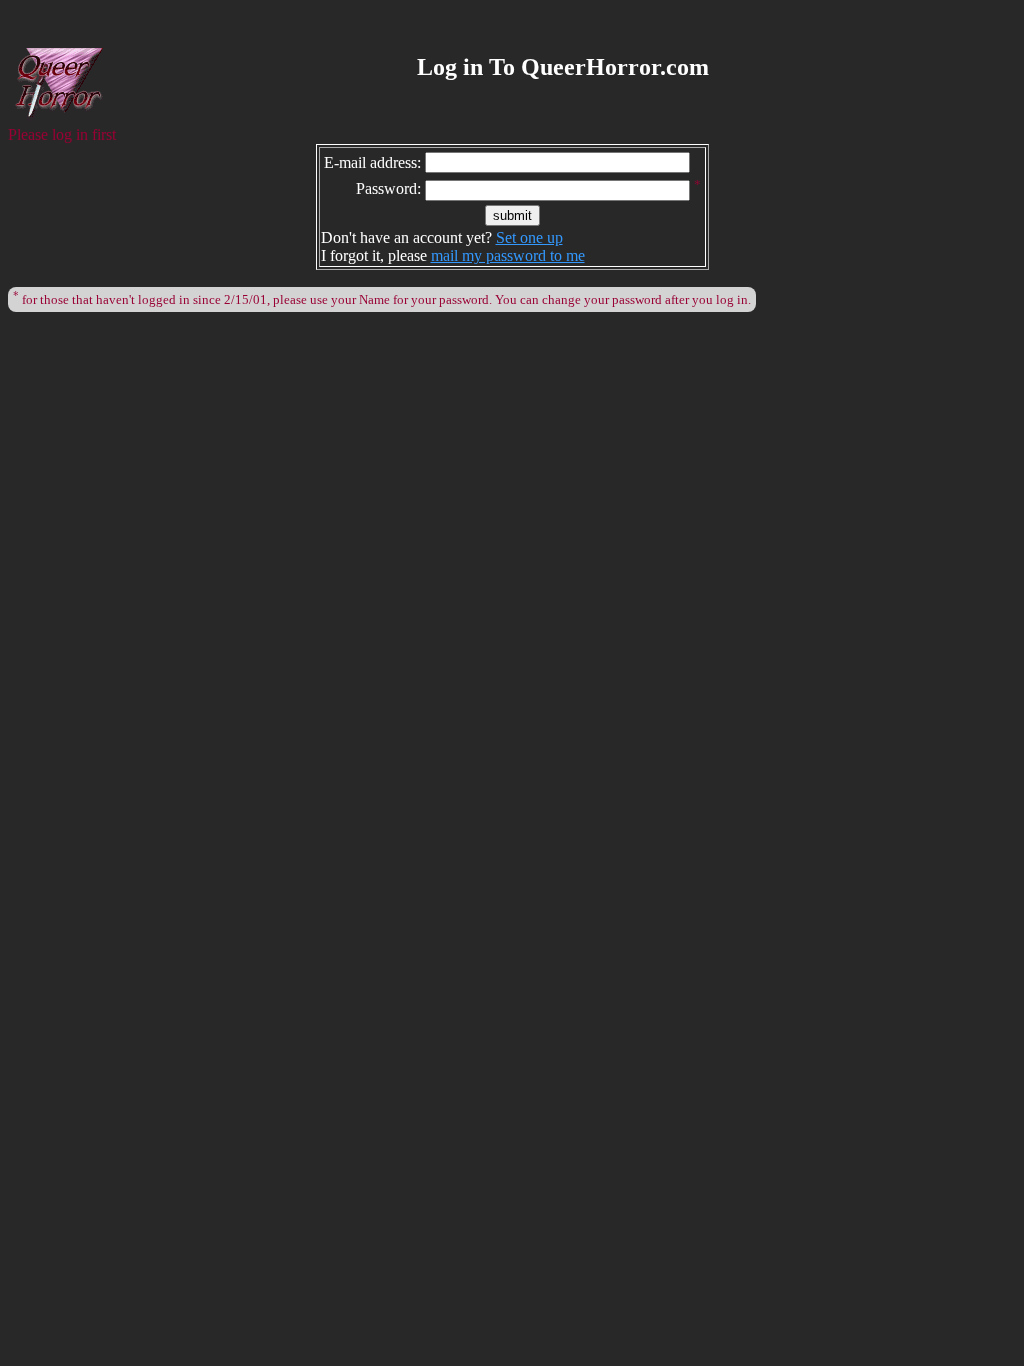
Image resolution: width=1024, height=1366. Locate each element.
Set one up (529, 237)
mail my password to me (508, 255)
